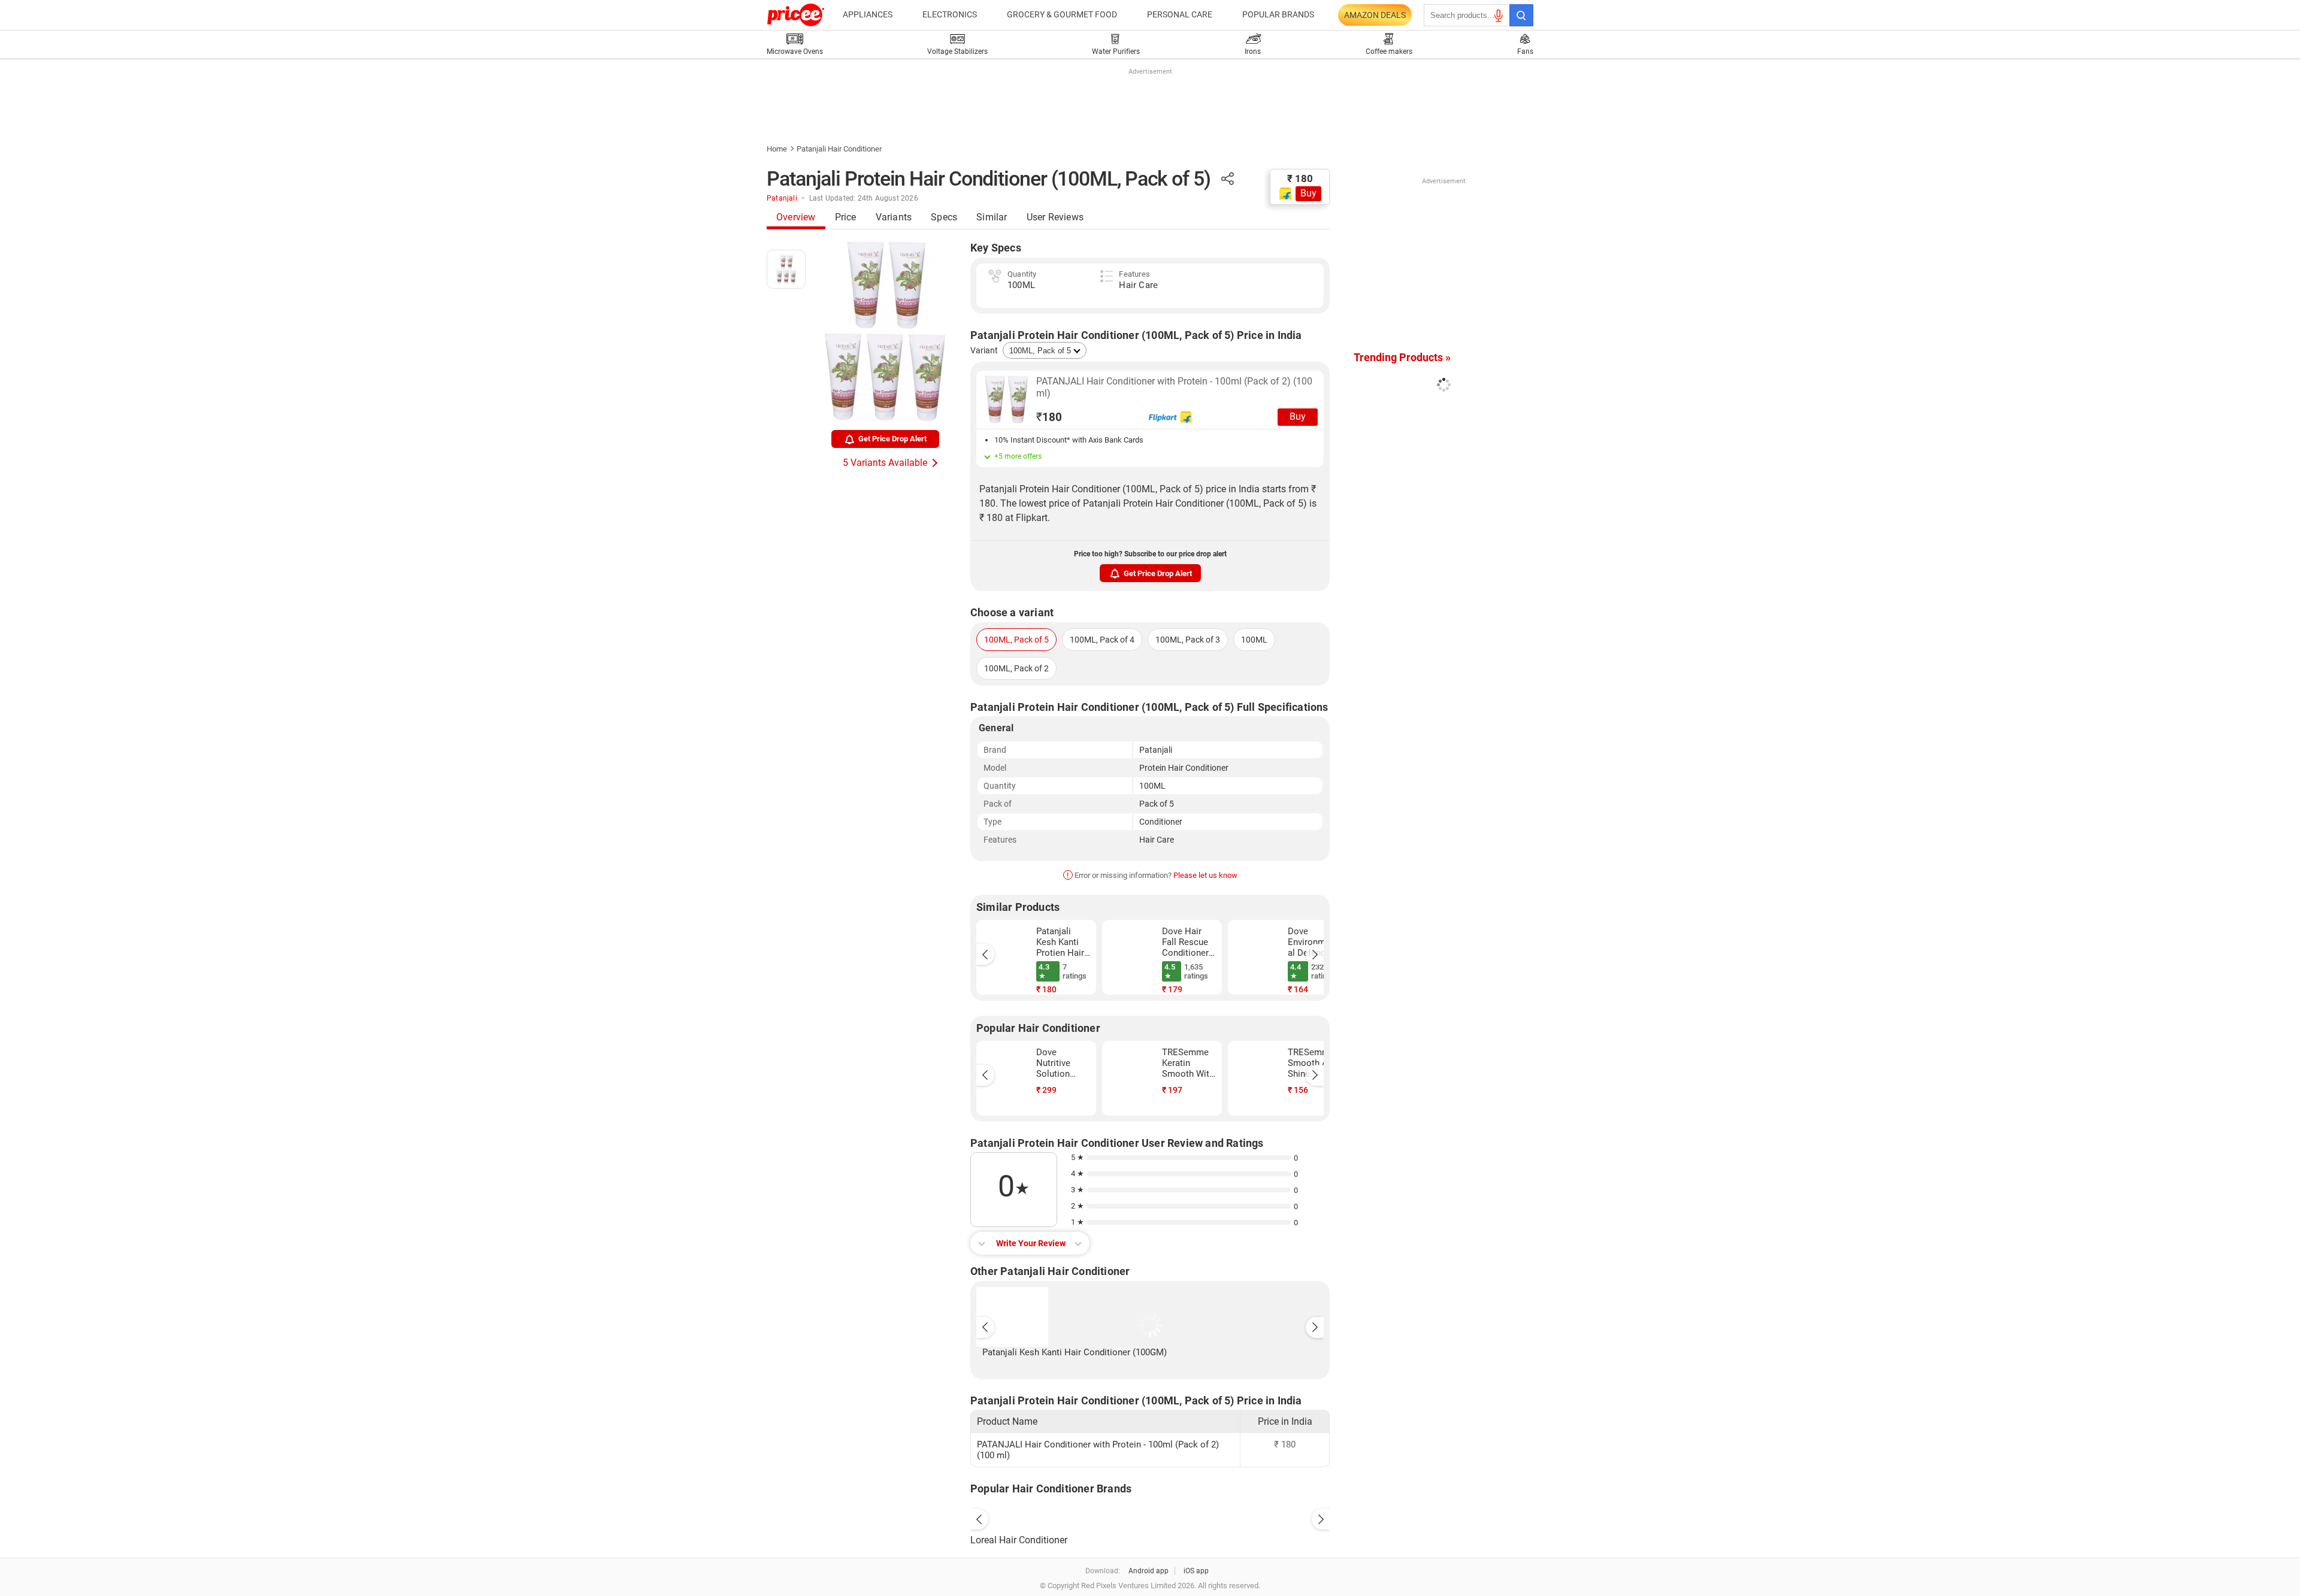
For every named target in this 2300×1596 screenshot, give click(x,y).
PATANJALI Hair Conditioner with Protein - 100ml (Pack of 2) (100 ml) (1174, 387)
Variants (894, 217)
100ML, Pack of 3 (1188, 640)
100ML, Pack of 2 (1016, 668)
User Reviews (1055, 217)
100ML (1254, 640)
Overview (796, 217)
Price (846, 217)
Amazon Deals (1375, 15)
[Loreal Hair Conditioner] (1150, 1516)
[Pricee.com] (796, 15)
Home (777, 149)
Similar (992, 217)
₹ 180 (1300, 178)
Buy (1308, 193)
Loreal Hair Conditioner (1019, 1540)
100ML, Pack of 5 (1016, 640)
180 (1049, 417)
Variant (984, 350)
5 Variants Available (885, 463)
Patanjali (782, 198)
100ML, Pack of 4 (1102, 640)
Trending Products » (1402, 357)
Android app (1149, 1571)
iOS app (1196, 1571)
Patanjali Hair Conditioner (839, 149)
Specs (944, 217)
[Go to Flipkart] (1006, 399)
